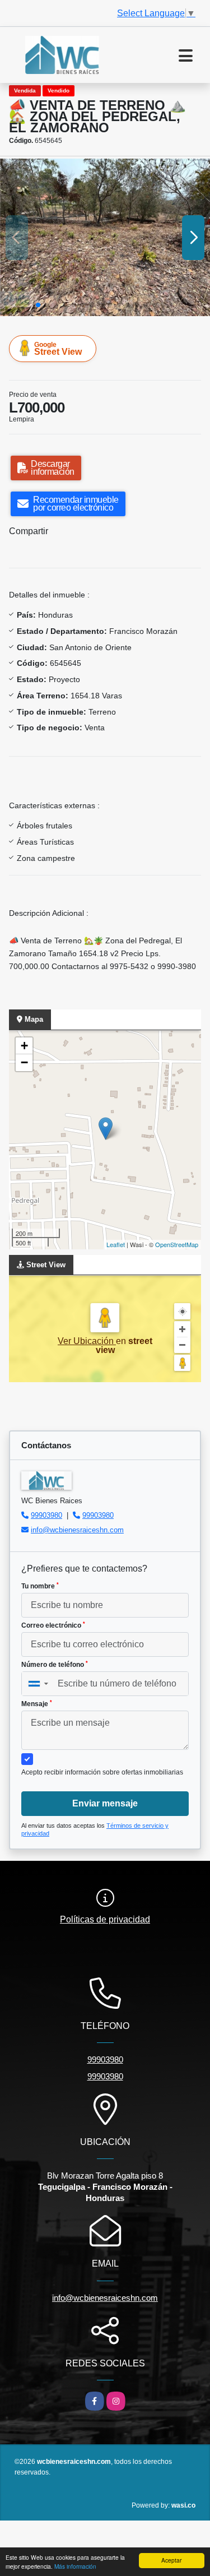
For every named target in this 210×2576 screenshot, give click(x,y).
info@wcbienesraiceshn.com (77, 1530)
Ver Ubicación (87, 1341)
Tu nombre (40, 1586)
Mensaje (37, 1704)
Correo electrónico (53, 1625)
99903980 (46, 1515)
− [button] (24, 1062)
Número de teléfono (55, 1665)
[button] (38, 305)
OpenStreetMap (177, 1244)
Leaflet (116, 1244)
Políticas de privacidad (105, 1919)
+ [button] (24, 1046)
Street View (58, 349)
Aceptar (171, 2560)
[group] (105, 237)
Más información (75, 2566)
